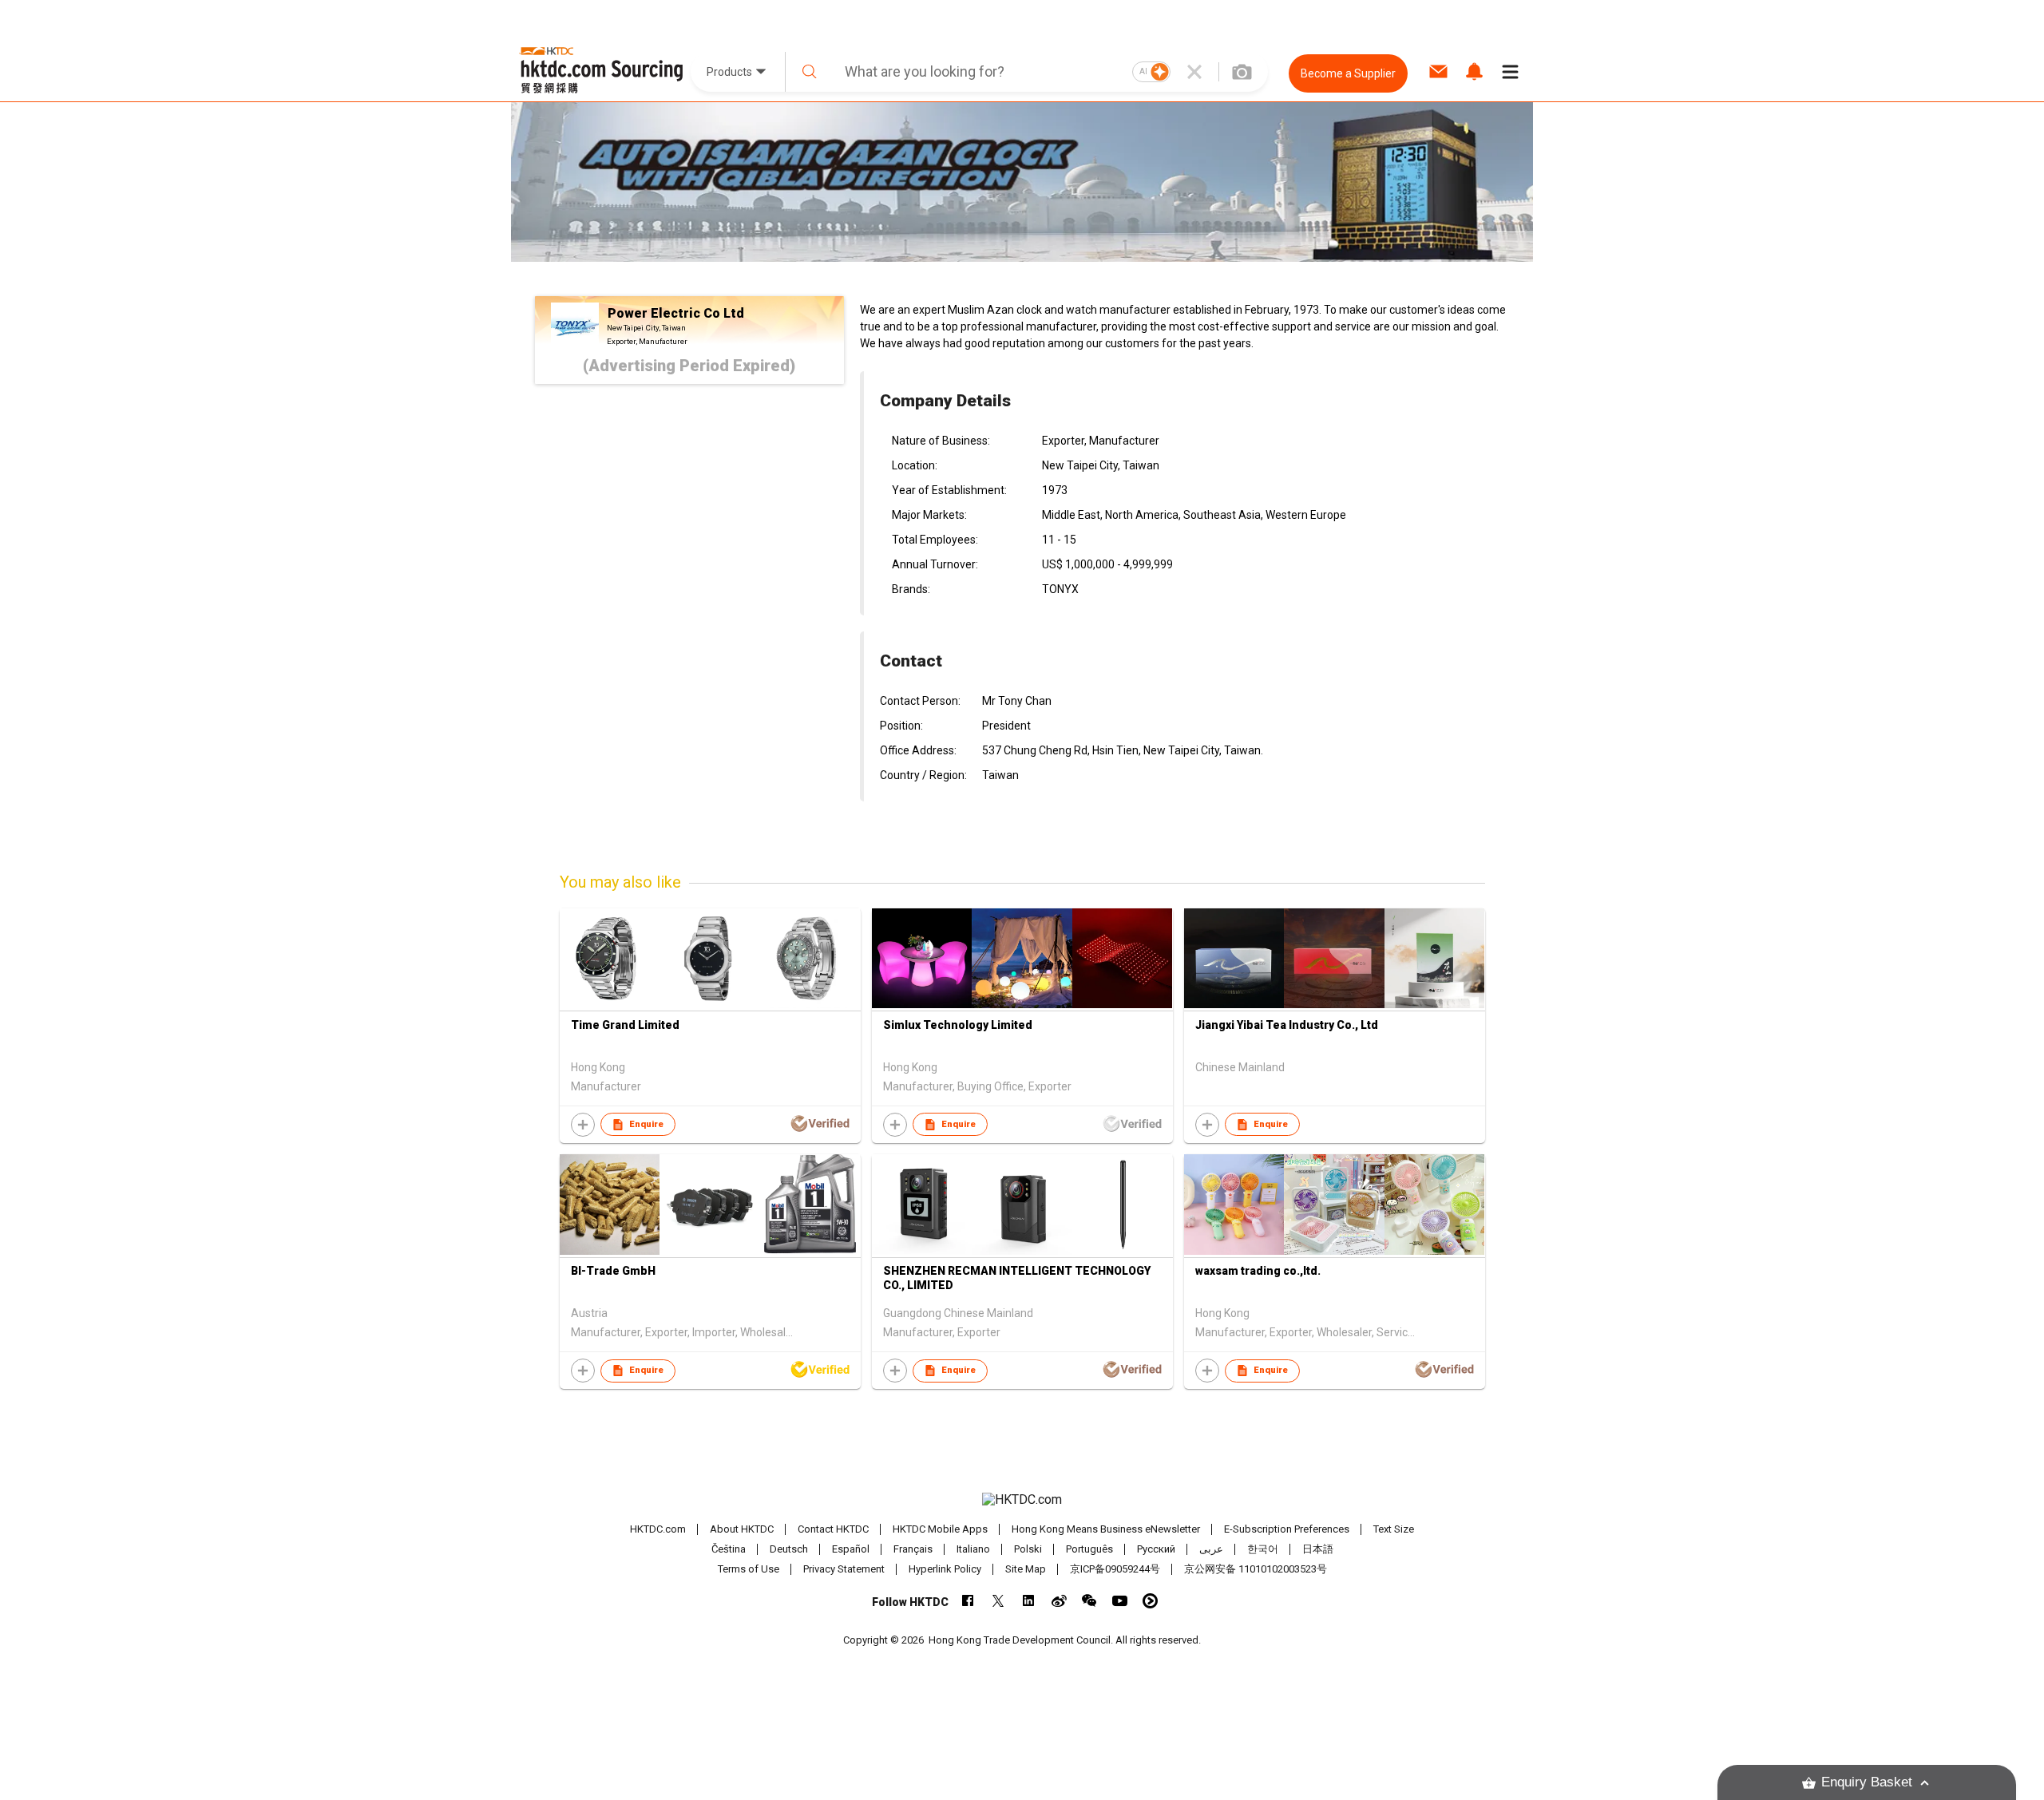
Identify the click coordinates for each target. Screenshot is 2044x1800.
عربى (1211, 1549)
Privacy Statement (844, 1569)
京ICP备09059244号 (1115, 1569)
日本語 (1318, 1549)
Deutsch (789, 1549)
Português (1089, 1549)
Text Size (1394, 1529)
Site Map (1026, 1569)
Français (913, 1549)
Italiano (973, 1549)
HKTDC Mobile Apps (940, 1529)
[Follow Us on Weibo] (1059, 1601)
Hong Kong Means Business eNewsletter (1106, 1529)
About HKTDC (742, 1529)
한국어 (1263, 1549)
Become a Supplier (1348, 73)
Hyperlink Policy (945, 1569)
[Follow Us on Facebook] (968, 1601)
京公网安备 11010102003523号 (1256, 1569)
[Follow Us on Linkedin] (1029, 1601)
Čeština (729, 1549)
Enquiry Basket (1867, 1782)
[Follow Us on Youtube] (1120, 1601)
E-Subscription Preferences (1287, 1529)
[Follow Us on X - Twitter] (998, 1601)
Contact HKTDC (833, 1529)
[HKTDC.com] (1022, 1500)
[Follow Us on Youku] (1150, 1601)
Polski (1028, 1549)
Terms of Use (749, 1569)
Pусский (1156, 1549)
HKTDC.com (658, 1529)
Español (851, 1549)
